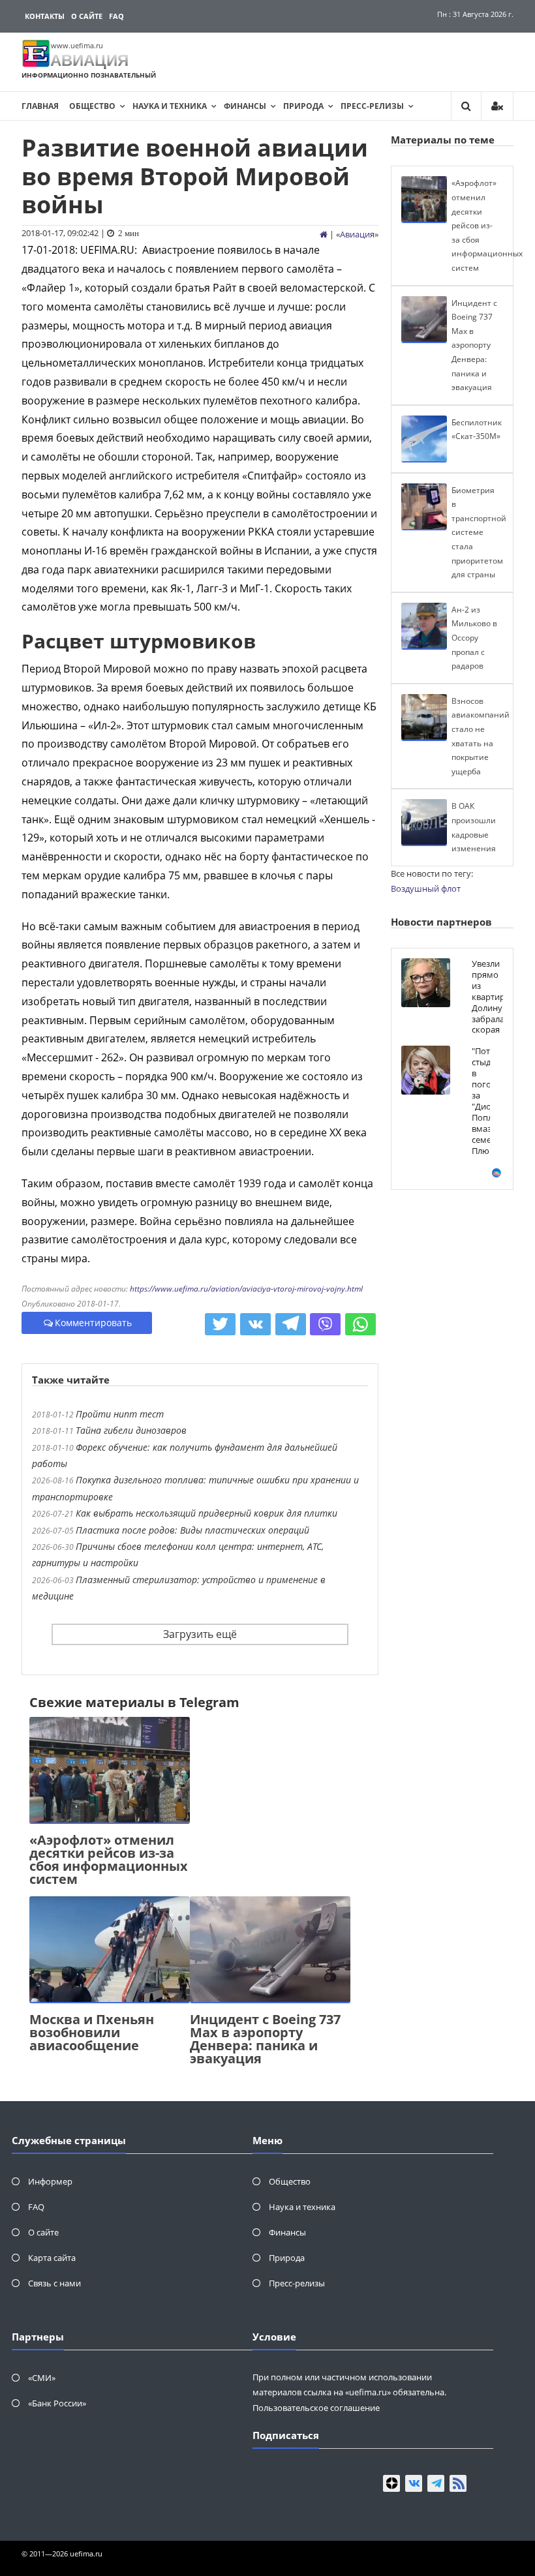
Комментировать (93, 1323)
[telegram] (436, 2483)
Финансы (245, 106)
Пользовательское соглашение (316, 2408)
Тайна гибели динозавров (131, 1430)
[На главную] (324, 234)
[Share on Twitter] (220, 1324)
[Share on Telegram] (291, 1324)
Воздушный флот (426, 888)
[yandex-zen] (391, 2483)
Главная (40, 106)
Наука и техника (170, 106)
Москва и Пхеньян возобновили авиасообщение (92, 2032)
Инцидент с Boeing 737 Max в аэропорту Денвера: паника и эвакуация (265, 2039)
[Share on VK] (255, 1324)
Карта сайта (52, 2258)
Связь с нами (54, 2283)
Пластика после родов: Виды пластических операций (192, 1530)
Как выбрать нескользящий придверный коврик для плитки (206, 1513)
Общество (92, 106)
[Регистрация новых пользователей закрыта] (497, 106)
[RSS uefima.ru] (458, 2483)
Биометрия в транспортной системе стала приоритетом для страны (479, 533)
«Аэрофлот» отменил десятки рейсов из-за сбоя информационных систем (109, 1859)
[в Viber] (325, 1324)
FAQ (116, 16)
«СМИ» (42, 2378)
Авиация (357, 234)
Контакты (45, 16)
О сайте (87, 16)
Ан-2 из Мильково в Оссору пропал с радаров (474, 638)
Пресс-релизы (372, 106)
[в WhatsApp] (360, 1324)
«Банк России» (57, 2403)
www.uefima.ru (77, 45)
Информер (50, 2181)
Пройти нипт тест (120, 1414)
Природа (303, 106)
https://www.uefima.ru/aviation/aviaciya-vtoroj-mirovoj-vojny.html (246, 1289)
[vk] (414, 2483)
